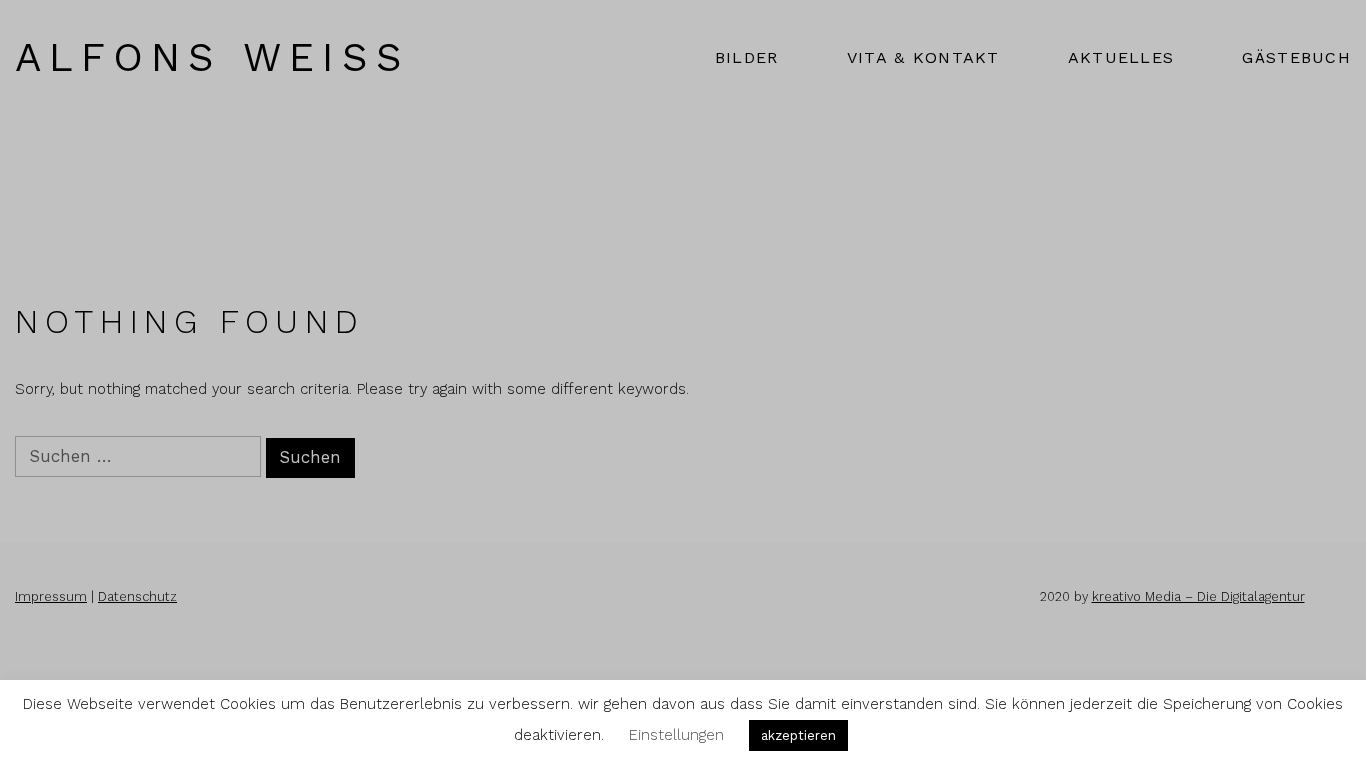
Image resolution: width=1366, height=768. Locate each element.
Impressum (51, 596)
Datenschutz (137, 596)
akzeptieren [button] (798, 735)
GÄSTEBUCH (1296, 57)
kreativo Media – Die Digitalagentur (1198, 596)
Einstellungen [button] (676, 735)
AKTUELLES (1121, 57)
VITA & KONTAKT (923, 57)
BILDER (747, 57)
